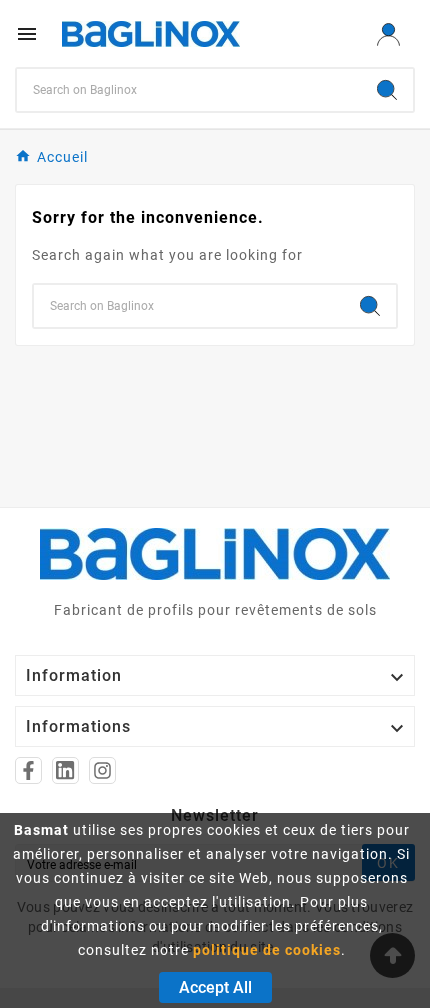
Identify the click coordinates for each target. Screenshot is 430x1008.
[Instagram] (102, 770)
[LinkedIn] (65, 770)
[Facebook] (28, 770)
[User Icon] (388, 34)
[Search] (387, 90)
